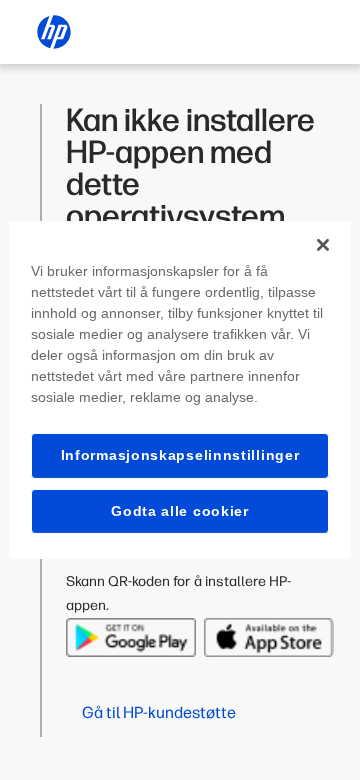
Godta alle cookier (180, 511)
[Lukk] (323, 245)
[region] (180, 390)
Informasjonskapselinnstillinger (180, 455)
